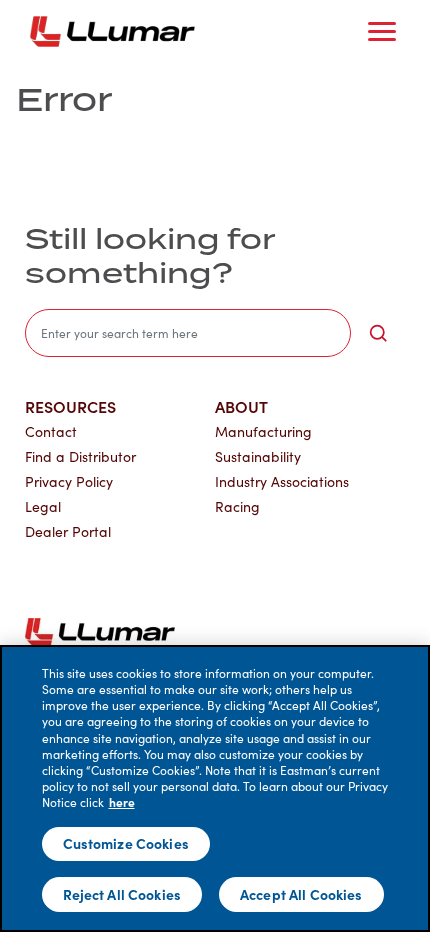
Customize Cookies (126, 843)
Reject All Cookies (122, 894)
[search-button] (378, 333)
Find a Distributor (80, 456)
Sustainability (258, 456)
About (241, 406)
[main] (215, 788)
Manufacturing (263, 431)
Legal (43, 506)
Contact (51, 431)
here (122, 802)
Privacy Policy (69, 481)
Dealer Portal (68, 531)
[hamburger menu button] (382, 32)
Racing (237, 506)
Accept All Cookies (301, 894)
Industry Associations (282, 481)
